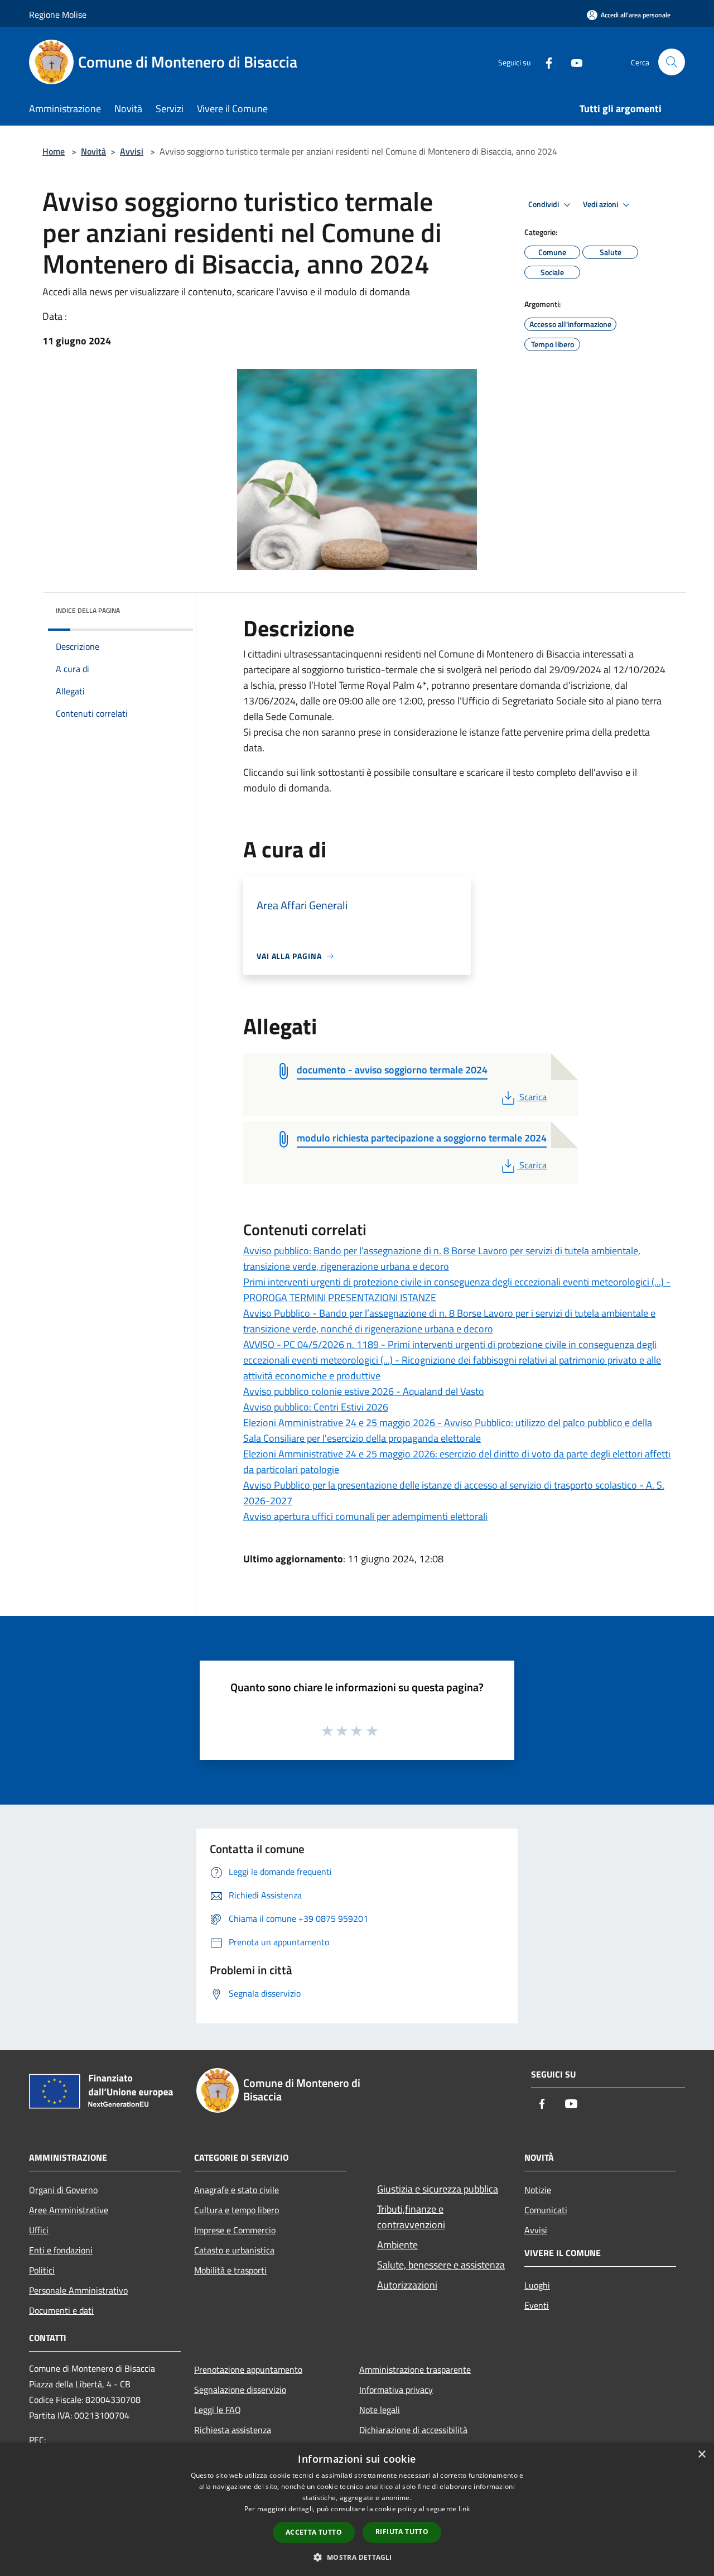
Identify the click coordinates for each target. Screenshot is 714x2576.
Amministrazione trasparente (415, 2369)
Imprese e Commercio (235, 2230)
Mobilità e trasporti (230, 2270)
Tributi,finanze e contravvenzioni (411, 2217)
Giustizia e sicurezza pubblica (438, 2189)
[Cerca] (672, 62)
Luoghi (537, 2285)
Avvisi (132, 151)
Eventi (537, 2305)
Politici (42, 2270)
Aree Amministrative (69, 2210)
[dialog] (357, 2509)
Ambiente (397, 2245)
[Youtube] (572, 62)
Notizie (538, 2190)
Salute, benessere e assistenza (441, 2265)
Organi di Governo (63, 2190)
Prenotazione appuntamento (248, 2369)
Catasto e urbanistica (234, 2250)
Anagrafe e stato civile (237, 2190)
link (464, 2509)
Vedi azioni (601, 204)
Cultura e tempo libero (237, 2210)
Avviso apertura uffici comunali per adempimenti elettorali (365, 1516)
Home (54, 151)
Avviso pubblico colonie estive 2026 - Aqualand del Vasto (364, 1391)
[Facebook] (544, 62)
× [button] (701, 2455)
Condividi (544, 204)
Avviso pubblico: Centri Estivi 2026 (316, 1407)
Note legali (380, 2410)
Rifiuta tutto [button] (402, 2532)
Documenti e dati (61, 2310)
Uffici (39, 2230)
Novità (93, 151)
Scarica (533, 1097)
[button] (357, 2557)
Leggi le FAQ (218, 2410)
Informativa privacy (396, 2390)
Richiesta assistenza (233, 2430)
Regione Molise (58, 15)
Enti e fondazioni (61, 2250)
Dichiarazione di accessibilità (413, 2430)
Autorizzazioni (407, 2285)
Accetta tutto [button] (314, 2532)
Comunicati (546, 2210)
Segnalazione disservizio (240, 2390)
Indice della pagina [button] (88, 610)
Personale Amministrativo (78, 2290)
